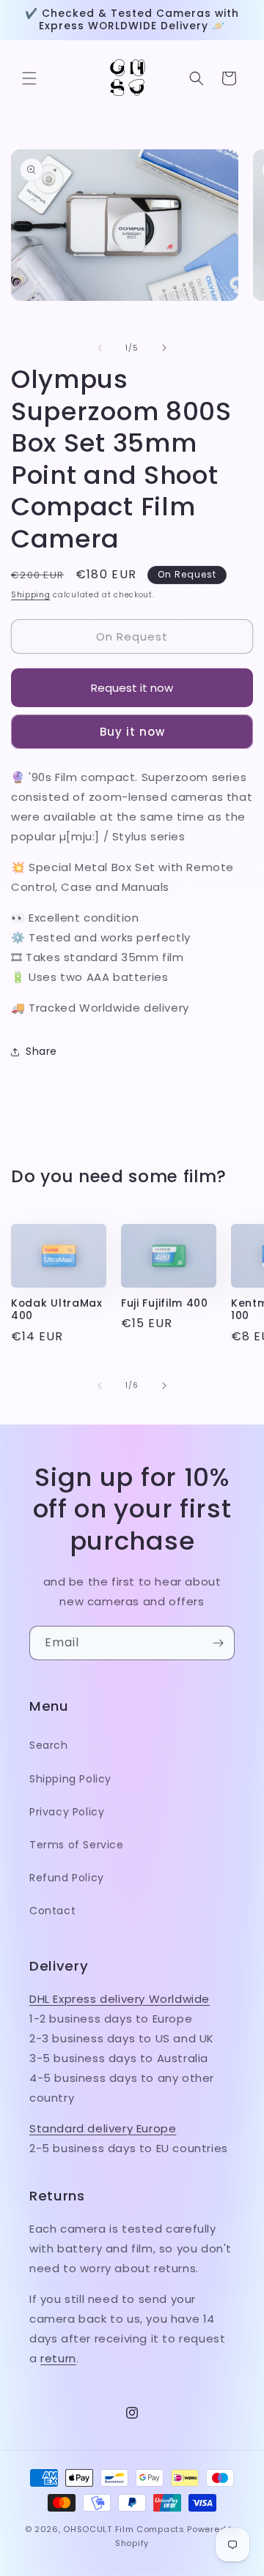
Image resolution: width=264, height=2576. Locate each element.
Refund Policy (67, 1878)
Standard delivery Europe (103, 2128)
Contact (52, 1911)
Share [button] (41, 1051)
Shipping (31, 595)
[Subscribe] (218, 1643)
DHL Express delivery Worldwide (120, 1999)
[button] (29, 78)
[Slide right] (164, 348)
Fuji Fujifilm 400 (165, 1303)
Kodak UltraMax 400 (57, 1310)
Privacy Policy (67, 1812)
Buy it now (132, 732)
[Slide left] (100, 348)
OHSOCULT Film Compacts (124, 2529)
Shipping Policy (70, 1779)
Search (49, 1745)
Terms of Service (77, 1845)
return (58, 2358)
